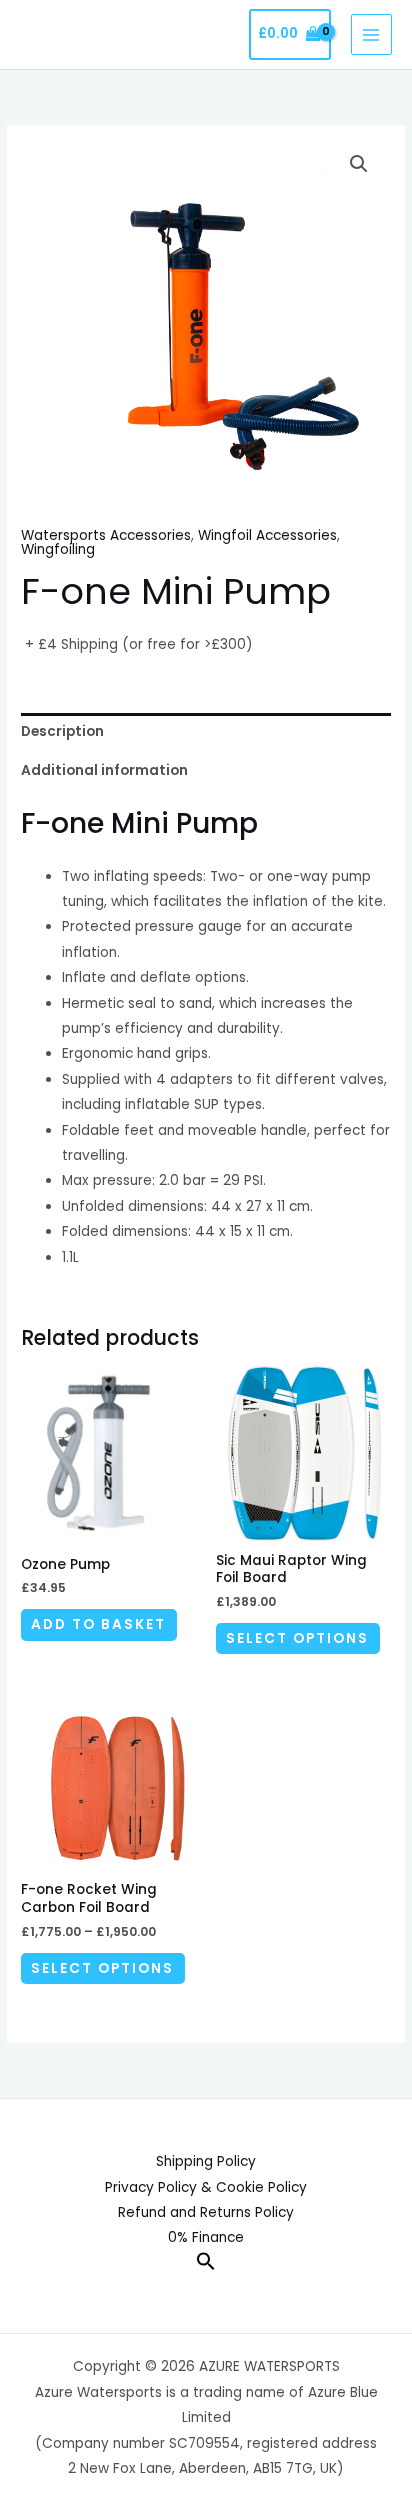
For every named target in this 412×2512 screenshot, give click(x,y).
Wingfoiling (58, 549)
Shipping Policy (206, 2161)
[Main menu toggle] (371, 34)
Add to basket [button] (98, 1624)
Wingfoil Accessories (267, 535)
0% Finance (206, 2237)
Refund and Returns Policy (206, 2212)
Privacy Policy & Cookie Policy (206, 2187)
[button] (359, 164)
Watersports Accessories (106, 535)
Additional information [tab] (104, 770)
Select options (297, 1638)
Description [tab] (62, 731)
